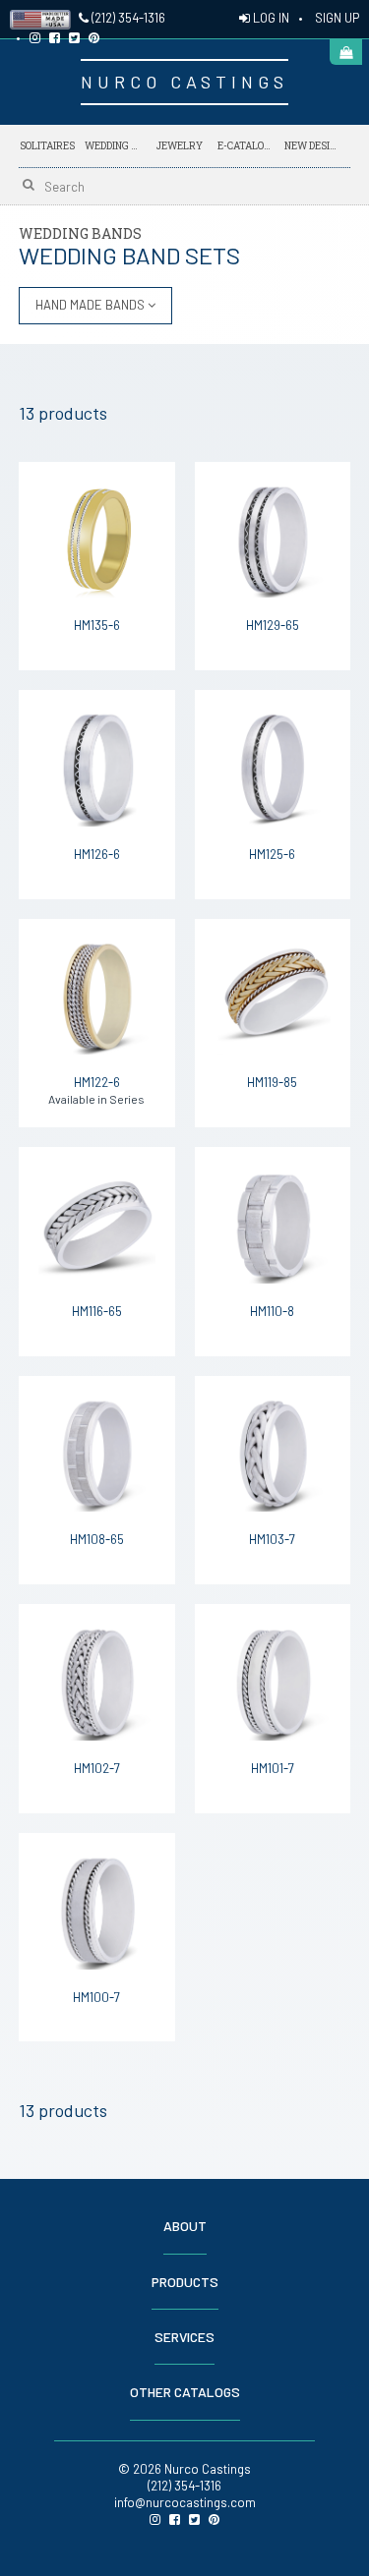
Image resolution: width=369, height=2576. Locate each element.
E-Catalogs (246, 144)
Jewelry (180, 146)
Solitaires (47, 146)
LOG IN (270, 18)
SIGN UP (337, 18)
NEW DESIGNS (313, 144)
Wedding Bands (113, 146)
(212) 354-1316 (127, 18)
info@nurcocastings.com (185, 2502)
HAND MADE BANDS (92, 305)
